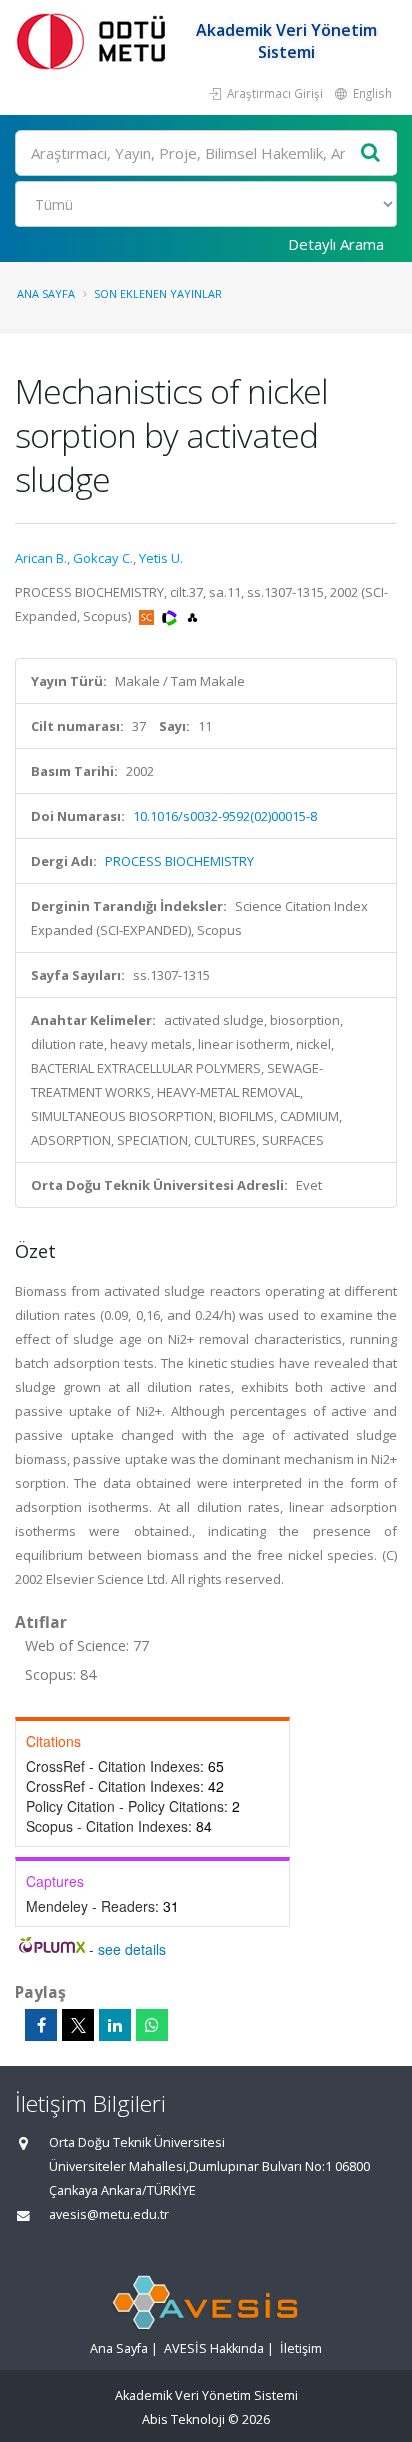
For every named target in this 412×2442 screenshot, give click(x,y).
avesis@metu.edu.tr (109, 2214)
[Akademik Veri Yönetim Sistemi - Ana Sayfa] (95, 40)
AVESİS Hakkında (214, 2348)
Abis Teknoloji (183, 2419)
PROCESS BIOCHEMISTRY (179, 861)
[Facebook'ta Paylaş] (41, 2025)
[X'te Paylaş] (78, 2025)
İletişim (301, 2348)
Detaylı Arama (336, 244)
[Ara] (371, 153)
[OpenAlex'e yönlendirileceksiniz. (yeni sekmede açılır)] (192, 616)
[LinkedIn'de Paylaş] (115, 2025)
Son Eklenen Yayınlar (158, 293)
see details (132, 1949)
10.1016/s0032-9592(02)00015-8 (225, 816)
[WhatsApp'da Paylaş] (152, 2025)
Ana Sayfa (46, 293)
